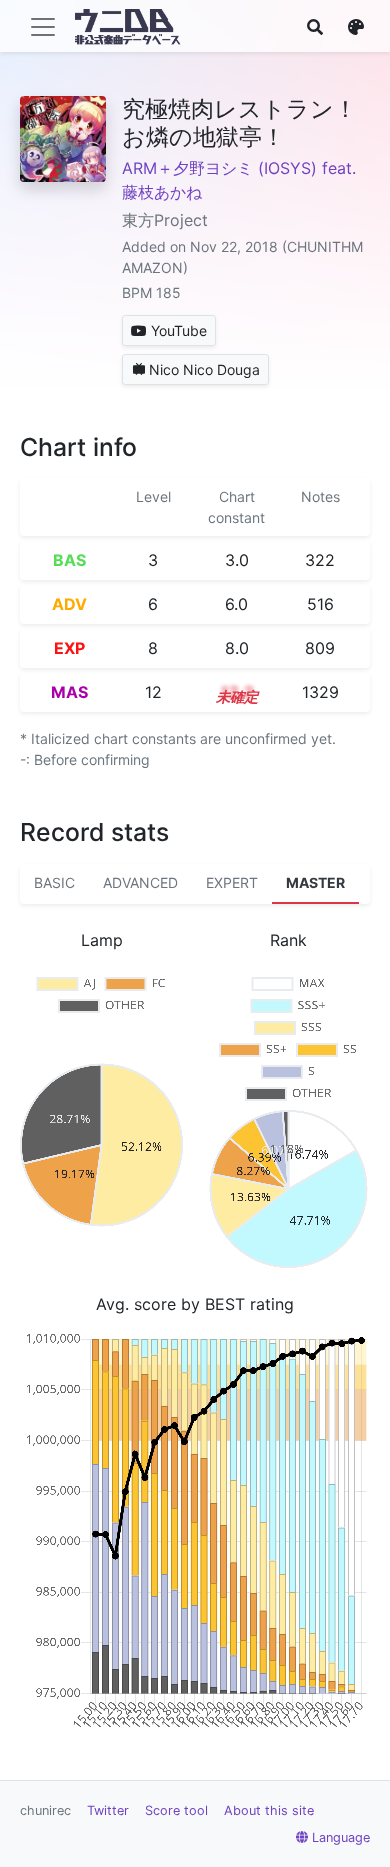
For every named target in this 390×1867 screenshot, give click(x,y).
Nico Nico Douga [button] (204, 369)
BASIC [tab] (54, 882)
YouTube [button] (179, 330)
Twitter (108, 1810)
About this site (269, 1810)
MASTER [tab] (315, 882)
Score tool (176, 1810)
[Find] (315, 27)
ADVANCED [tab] (140, 882)
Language (341, 1837)
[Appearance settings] (356, 27)
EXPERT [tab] (232, 882)
